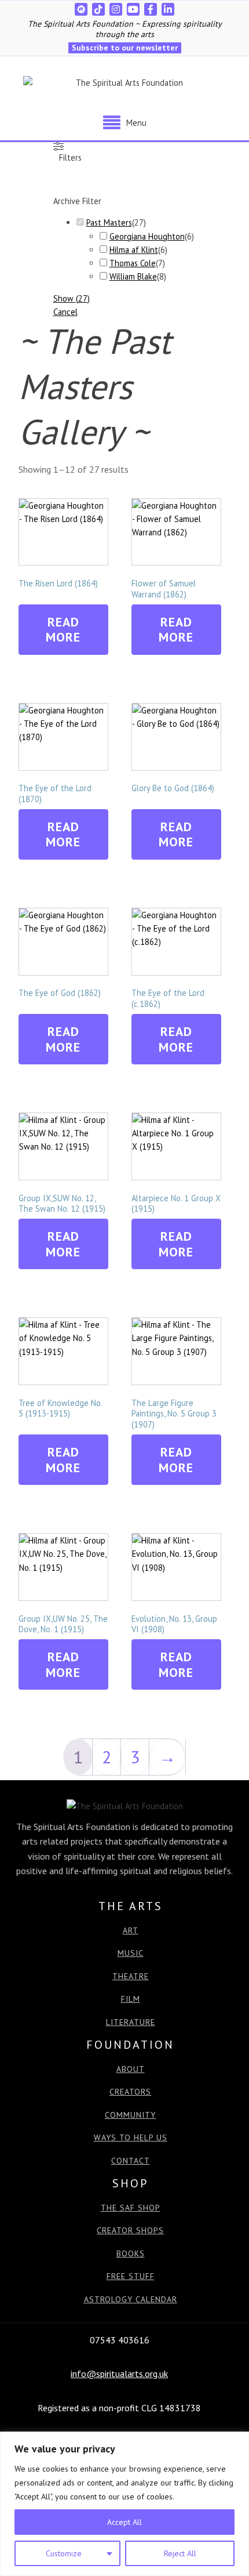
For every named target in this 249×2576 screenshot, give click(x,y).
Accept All (124, 2522)
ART (131, 1931)
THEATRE (131, 1977)
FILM (131, 1999)
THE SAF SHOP (131, 2208)
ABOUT (131, 2069)
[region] (124, 2504)
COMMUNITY (130, 2115)
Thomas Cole (133, 263)
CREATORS (130, 2092)
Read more (63, 629)
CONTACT (131, 2161)
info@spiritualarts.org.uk (119, 2374)
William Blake (133, 276)
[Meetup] (81, 9)
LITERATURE (131, 2022)
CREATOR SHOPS (130, 2231)
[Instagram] (116, 9)
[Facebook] (151, 9)
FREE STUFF (131, 2276)
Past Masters (109, 222)
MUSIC (131, 1953)
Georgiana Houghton (147, 236)
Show (72, 298)
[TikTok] (98, 9)
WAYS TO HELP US (131, 2138)
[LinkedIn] (168, 9)
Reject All (180, 2553)
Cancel (65, 312)
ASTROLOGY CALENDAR (131, 2300)
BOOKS (131, 2254)
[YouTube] (133, 9)
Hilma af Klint (134, 250)
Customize (64, 2553)
